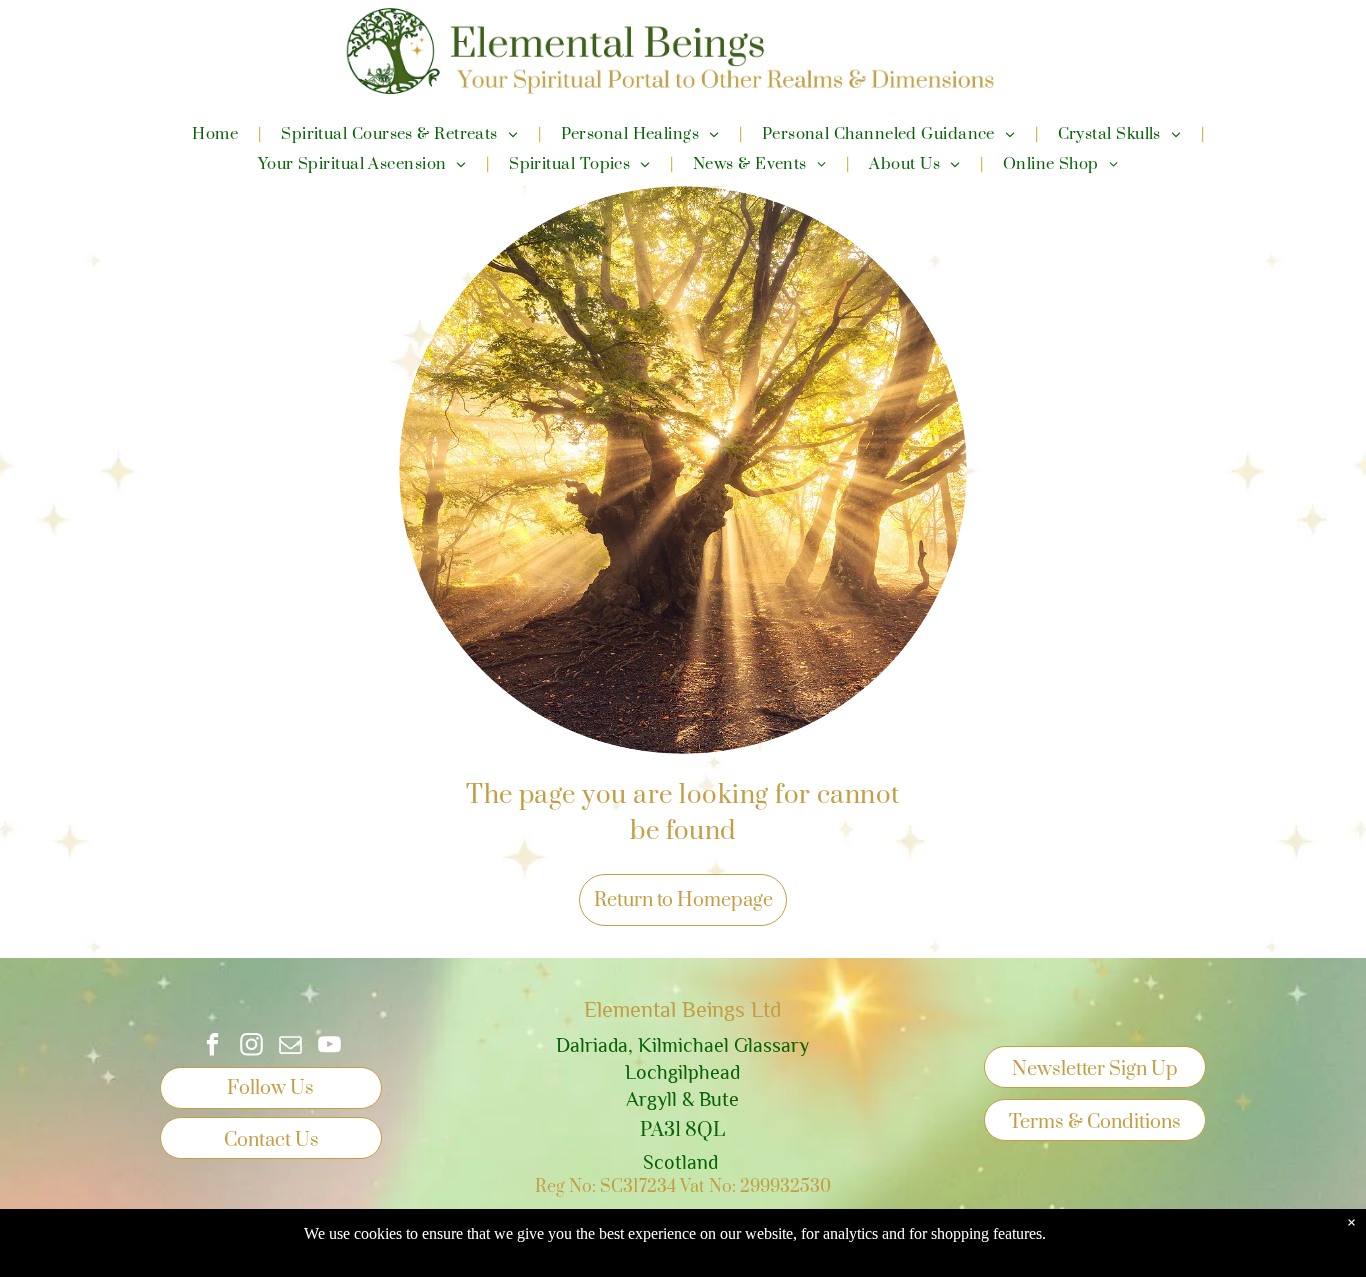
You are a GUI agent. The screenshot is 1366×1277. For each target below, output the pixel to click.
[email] (290, 1047)
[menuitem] (216, 134)
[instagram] (251, 1047)
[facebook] (212, 1047)
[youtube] (329, 1047)
